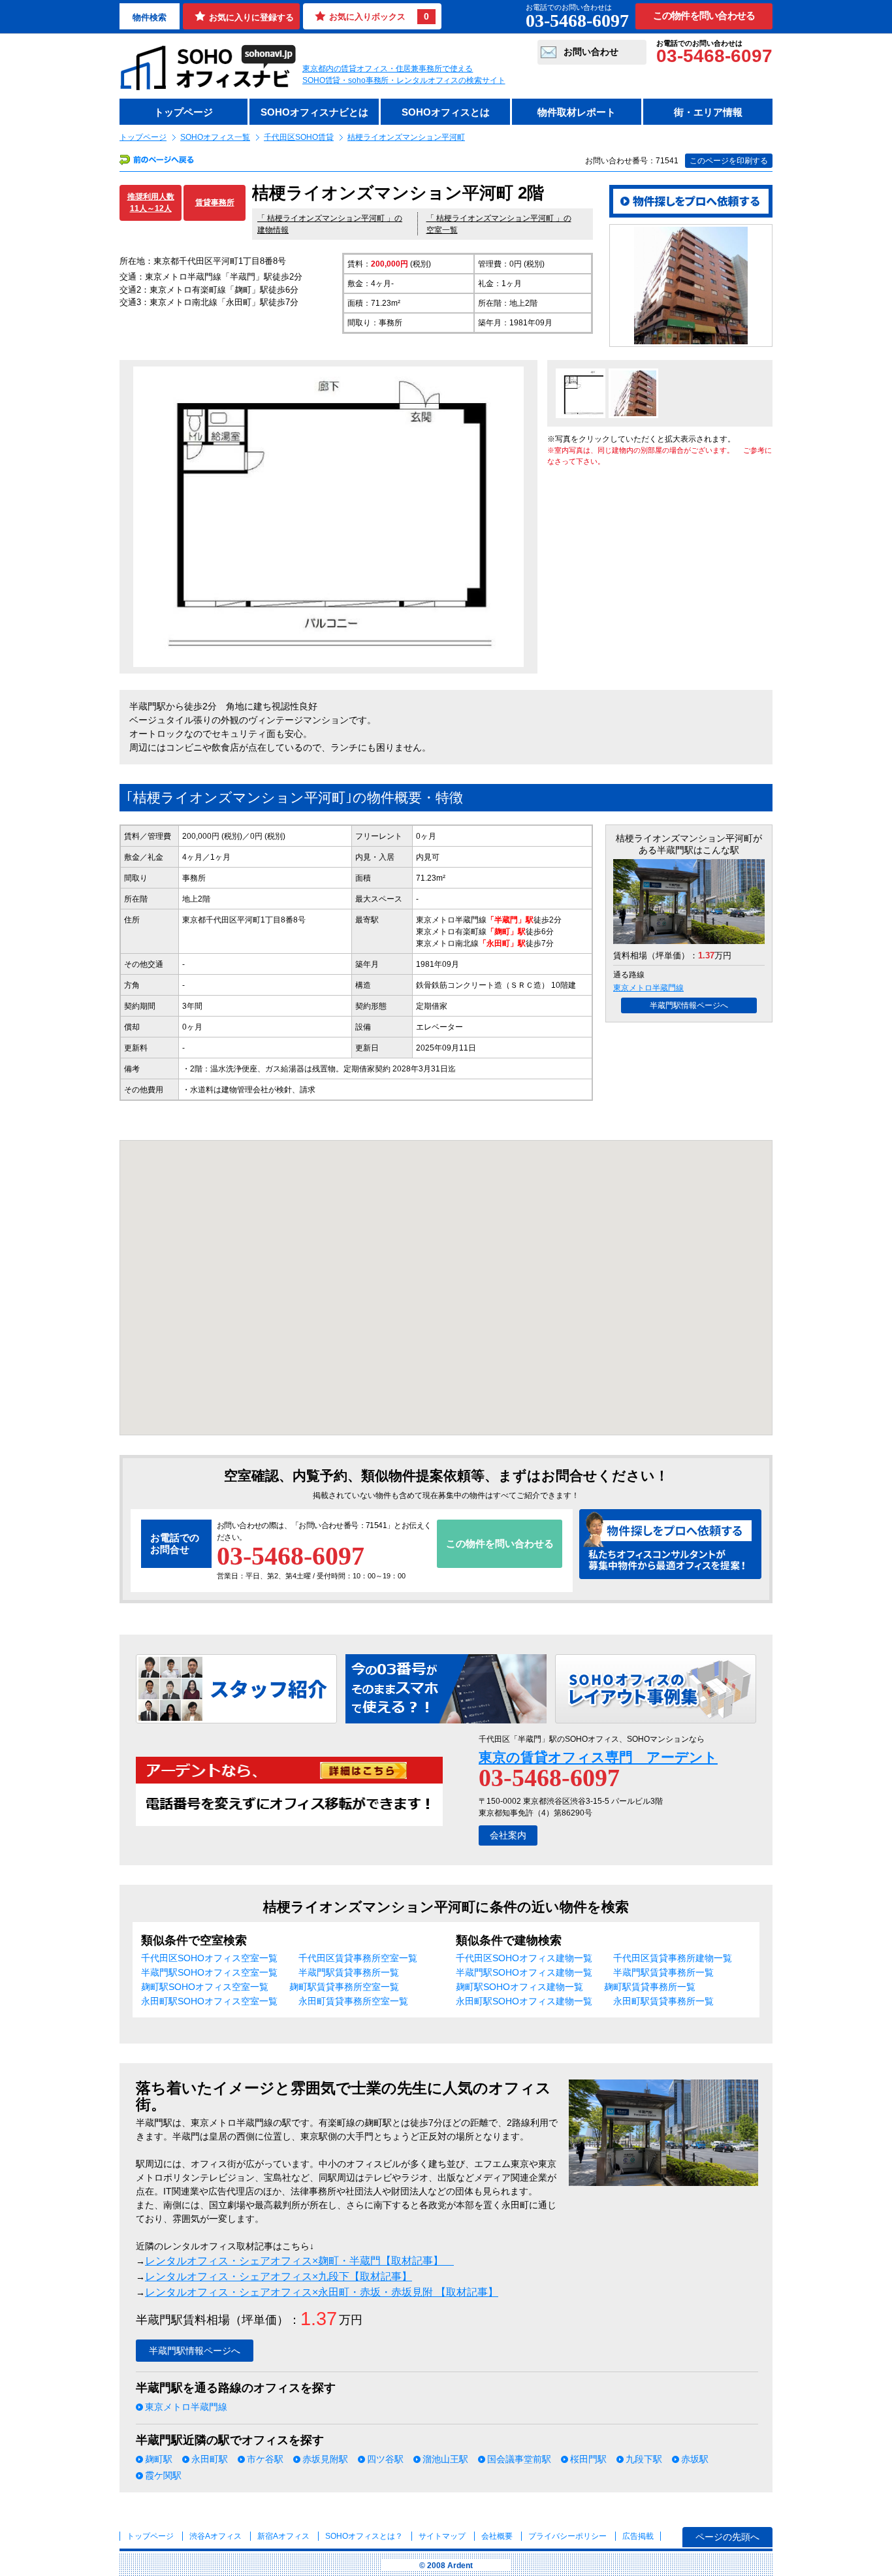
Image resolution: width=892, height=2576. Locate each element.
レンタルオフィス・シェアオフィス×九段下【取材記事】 (279, 2276)
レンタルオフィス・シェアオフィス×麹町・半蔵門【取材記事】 (299, 2261)
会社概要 (497, 2536)
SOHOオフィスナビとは (314, 112)
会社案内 (508, 1835)
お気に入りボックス (379, 16)
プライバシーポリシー (568, 2536)
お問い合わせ (591, 52)
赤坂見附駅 (325, 2459)
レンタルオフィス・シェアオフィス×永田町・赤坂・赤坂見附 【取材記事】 (322, 2292)
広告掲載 (638, 2536)
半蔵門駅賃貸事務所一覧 (349, 1972)
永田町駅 (210, 2459)
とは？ (364, 2536)
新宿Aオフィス (283, 2536)
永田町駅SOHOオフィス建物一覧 (524, 2001)
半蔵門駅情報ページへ (689, 1005)
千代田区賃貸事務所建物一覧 (673, 1958)
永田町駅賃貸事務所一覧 (663, 2001)
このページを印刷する (729, 161)
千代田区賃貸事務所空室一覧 (358, 1958)
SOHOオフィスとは (446, 112)
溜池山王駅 (445, 2459)
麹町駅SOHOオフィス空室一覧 (205, 1987)
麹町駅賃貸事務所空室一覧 (344, 1987)
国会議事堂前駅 (519, 2459)
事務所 (194, 878)
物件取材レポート (577, 112)
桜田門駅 (588, 2459)
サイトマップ (442, 2536)
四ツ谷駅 (385, 2459)
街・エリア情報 (708, 112)
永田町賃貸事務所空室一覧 (353, 2001)
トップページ (183, 112)
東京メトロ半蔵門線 (648, 988)
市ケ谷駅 (265, 2459)
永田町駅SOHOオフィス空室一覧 (209, 2001)
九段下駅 (644, 2459)
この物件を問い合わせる (704, 16)
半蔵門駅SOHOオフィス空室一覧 (209, 1972)
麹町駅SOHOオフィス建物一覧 (519, 1987)
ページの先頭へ (727, 2537)
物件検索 (150, 17)
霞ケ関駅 (163, 2475)
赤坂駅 (695, 2459)
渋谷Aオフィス (215, 2536)
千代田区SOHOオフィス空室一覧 (209, 1958)
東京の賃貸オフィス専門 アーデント (598, 1757)
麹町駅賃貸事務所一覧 (650, 1987)
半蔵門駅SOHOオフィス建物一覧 (524, 1972)
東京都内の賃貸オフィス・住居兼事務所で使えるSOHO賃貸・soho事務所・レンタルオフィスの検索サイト (404, 74)
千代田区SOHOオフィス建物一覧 (524, 1958)
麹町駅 (159, 2459)
